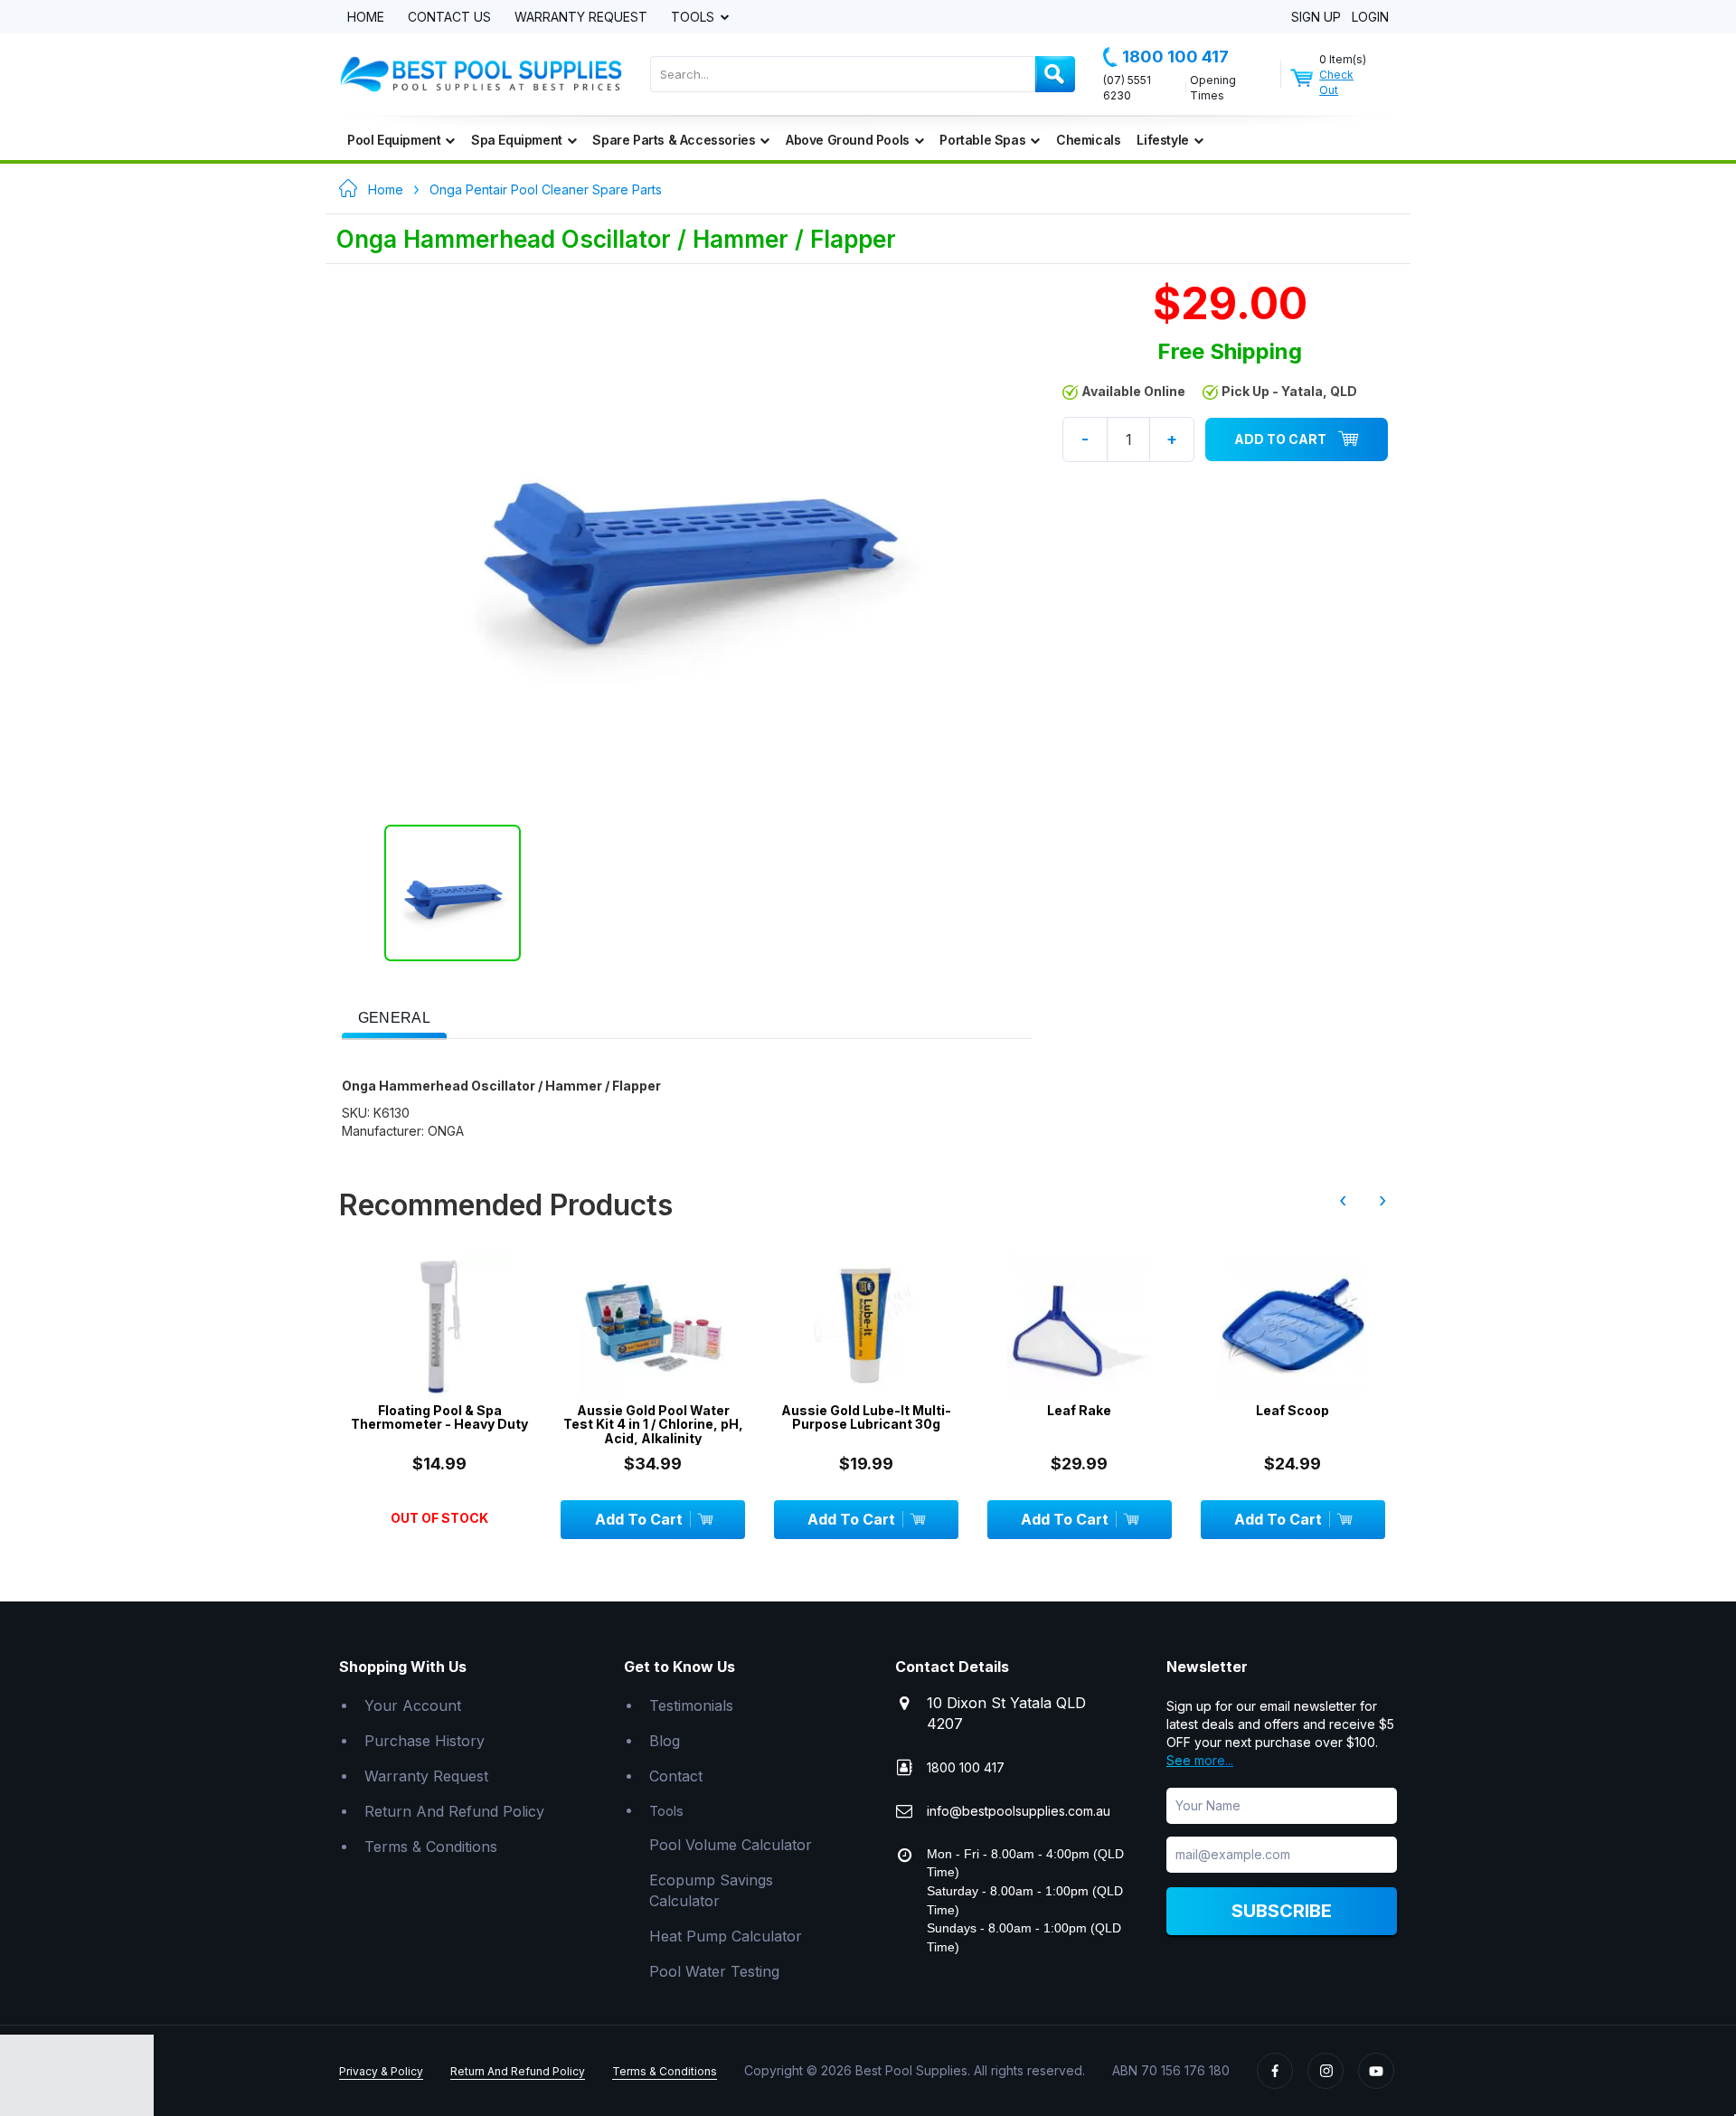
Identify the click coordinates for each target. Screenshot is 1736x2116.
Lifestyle (1162, 140)
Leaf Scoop (1293, 1410)
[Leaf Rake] (1080, 1327)
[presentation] (394, 1019)
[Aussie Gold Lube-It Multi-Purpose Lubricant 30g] (866, 1327)
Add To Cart (1280, 439)
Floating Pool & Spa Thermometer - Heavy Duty (439, 1417)
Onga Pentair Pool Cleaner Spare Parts (546, 189)
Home (366, 18)
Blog (665, 1741)
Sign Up (1316, 18)
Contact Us (449, 18)
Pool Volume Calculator (731, 1845)
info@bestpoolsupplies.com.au (1019, 1811)
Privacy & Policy (381, 2071)
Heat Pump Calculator (726, 1936)
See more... (1200, 1760)
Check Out (1336, 82)
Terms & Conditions (431, 1847)
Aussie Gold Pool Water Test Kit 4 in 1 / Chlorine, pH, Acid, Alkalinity (653, 1424)
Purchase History (425, 1741)
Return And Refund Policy (454, 1811)
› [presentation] (1382, 1200)
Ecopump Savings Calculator (711, 1890)
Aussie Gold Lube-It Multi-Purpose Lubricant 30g (866, 1417)
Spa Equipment (517, 140)
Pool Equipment (394, 140)
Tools (694, 18)
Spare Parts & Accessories (674, 140)
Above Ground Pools (848, 140)
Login (1370, 18)
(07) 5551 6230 (1127, 88)
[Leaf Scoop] (1293, 1327)
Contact (676, 1776)
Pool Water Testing (714, 1971)
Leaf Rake (1079, 1410)
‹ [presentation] (1343, 1200)
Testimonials (691, 1705)
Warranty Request (581, 18)
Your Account (413, 1705)
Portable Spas (982, 140)
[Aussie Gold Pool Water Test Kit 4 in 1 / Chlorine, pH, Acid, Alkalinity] (653, 1327)
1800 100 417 (1175, 57)
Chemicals (1088, 140)
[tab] (394, 1016)
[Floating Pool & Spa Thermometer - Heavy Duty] (439, 1327)
